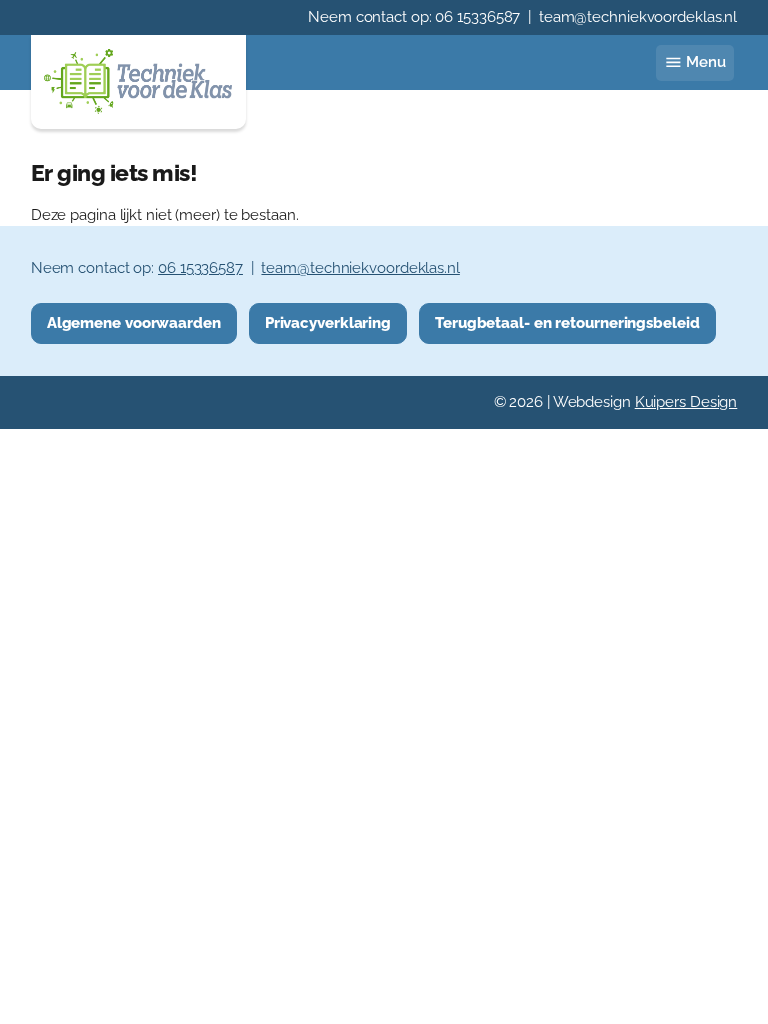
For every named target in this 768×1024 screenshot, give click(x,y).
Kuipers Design (686, 402)
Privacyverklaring (328, 323)
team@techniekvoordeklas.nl (638, 17)
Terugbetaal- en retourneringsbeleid (567, 323)
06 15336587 (477, 17)
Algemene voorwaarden (134, 323)
